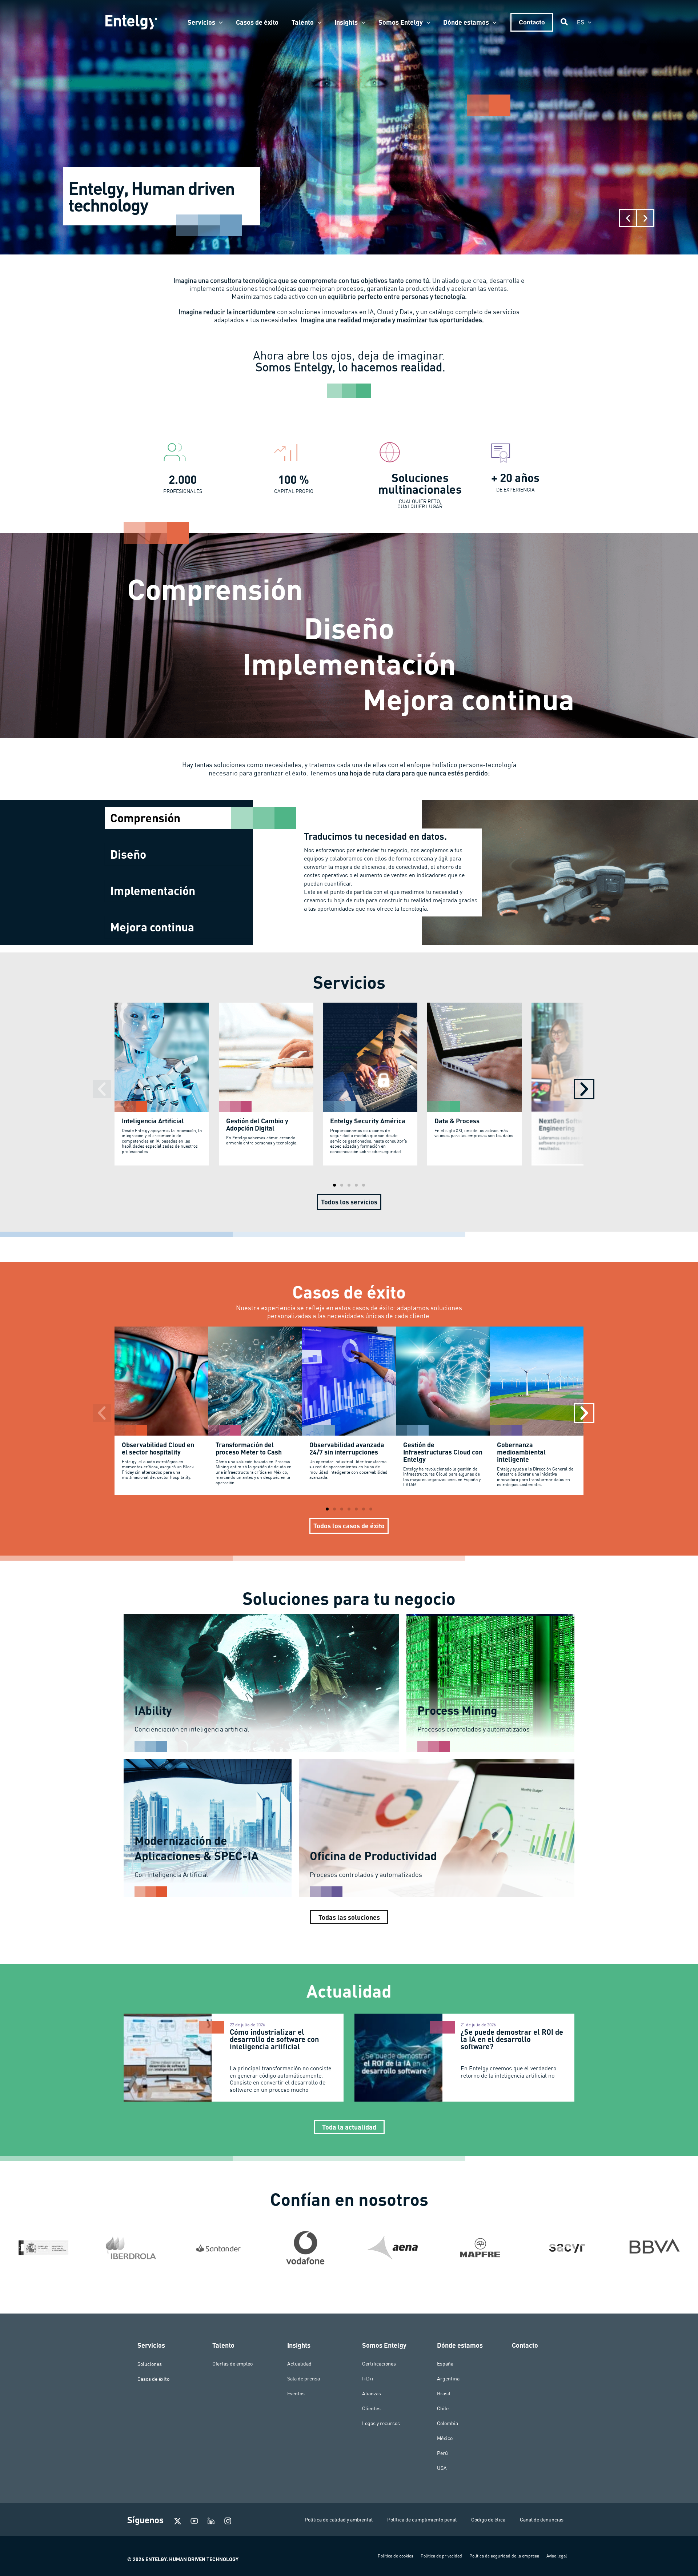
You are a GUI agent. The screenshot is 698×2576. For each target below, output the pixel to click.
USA (442, 2468)
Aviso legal (557, 2556)
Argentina (448, 2379)
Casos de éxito (153, 2379)
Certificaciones (379, 2364)
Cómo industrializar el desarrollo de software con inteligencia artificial (274, 2039)
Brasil (444, 2394)
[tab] (179, 818)
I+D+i (368, 2379)
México (445, 2438)
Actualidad (299, 2364)
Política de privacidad (441, 2556)
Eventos (296, 2394)
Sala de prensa (304, 2379)
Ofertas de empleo (232, 2364)
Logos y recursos (381, 2423)
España (445, 2364)
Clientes (371, 2408)
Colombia (448, 2423)
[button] (219, 22)
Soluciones (150, 2364)
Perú (442, 2453)
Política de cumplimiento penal (422, 2520)
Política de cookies (396, 2556)
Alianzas (372, 2394)
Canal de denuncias (542, 2520)
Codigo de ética (488, 2520)
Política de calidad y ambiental (339, 2520)
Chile (443, 2408)
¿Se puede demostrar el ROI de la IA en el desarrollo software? (512, 2039)
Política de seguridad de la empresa (504, 2556)
